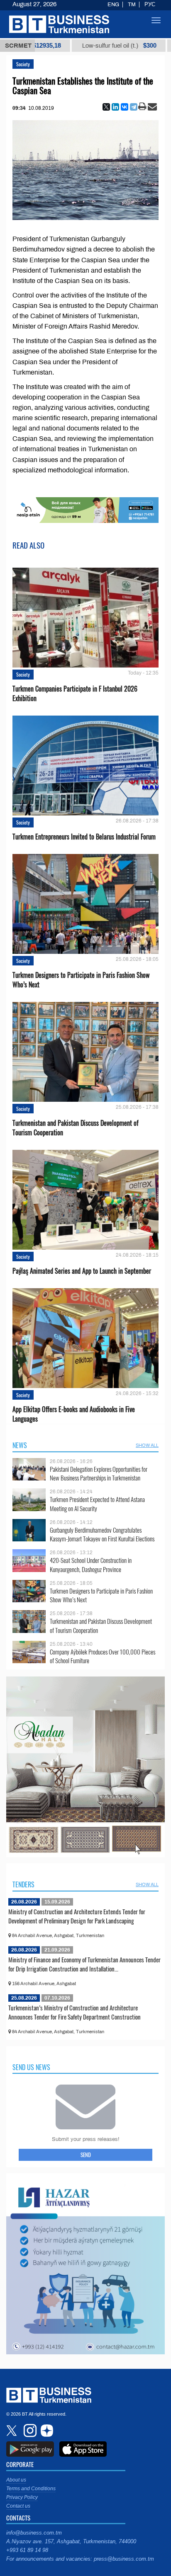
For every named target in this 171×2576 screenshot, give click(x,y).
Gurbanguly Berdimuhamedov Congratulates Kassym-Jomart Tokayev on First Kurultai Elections (102, 1535)
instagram (29, 2431)
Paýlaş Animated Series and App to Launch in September (82, 1271)
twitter (12, 2431)
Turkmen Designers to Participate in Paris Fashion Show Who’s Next (81, 980)
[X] (106, 107)
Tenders (23, 1884)
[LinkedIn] (115, 107)
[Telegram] (134, 107)
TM (132, 5)
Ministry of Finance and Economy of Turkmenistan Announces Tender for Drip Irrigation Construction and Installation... (84, 1964)
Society (23, 64)
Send (86, 2155)
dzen (46, 2431)
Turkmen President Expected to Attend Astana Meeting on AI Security (97, 1504)
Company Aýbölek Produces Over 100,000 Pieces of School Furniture (103, 1656)
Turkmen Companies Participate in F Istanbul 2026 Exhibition (75, 694)
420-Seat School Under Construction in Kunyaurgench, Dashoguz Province (91, 1565)
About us (16, 2480)
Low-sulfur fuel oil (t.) (65, 46)
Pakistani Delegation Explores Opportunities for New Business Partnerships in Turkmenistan (99, 1474)
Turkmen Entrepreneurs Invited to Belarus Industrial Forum (84, 837)
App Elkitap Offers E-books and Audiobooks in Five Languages (74, 1414)
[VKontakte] (125, 107)
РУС (150, 5)
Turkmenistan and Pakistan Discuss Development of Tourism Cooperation (76, 1128)
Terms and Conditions (31, 2489)
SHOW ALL (147, 1445)
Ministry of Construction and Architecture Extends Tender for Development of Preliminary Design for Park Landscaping (77, 1916)
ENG (113, 5)
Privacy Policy (22, 2497)
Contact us (18, 2506)
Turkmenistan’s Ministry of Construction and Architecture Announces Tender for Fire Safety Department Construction (75, 2012)
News (20, 1445)
